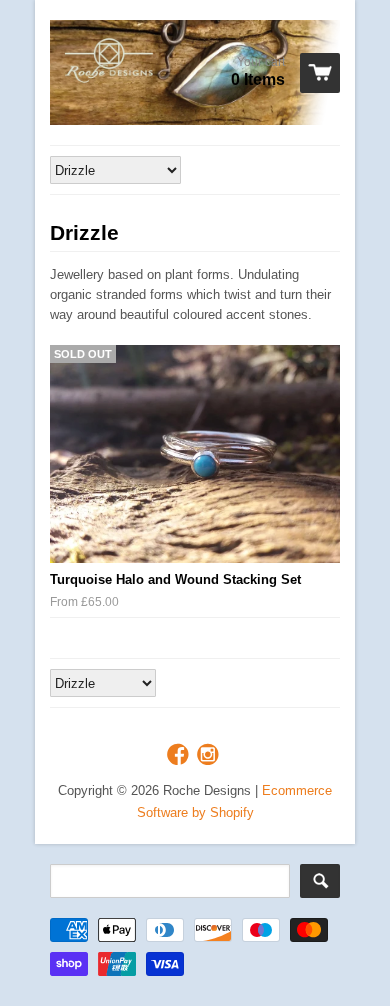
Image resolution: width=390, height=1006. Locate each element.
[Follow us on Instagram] (210, 755)
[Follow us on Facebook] (180, 755)
